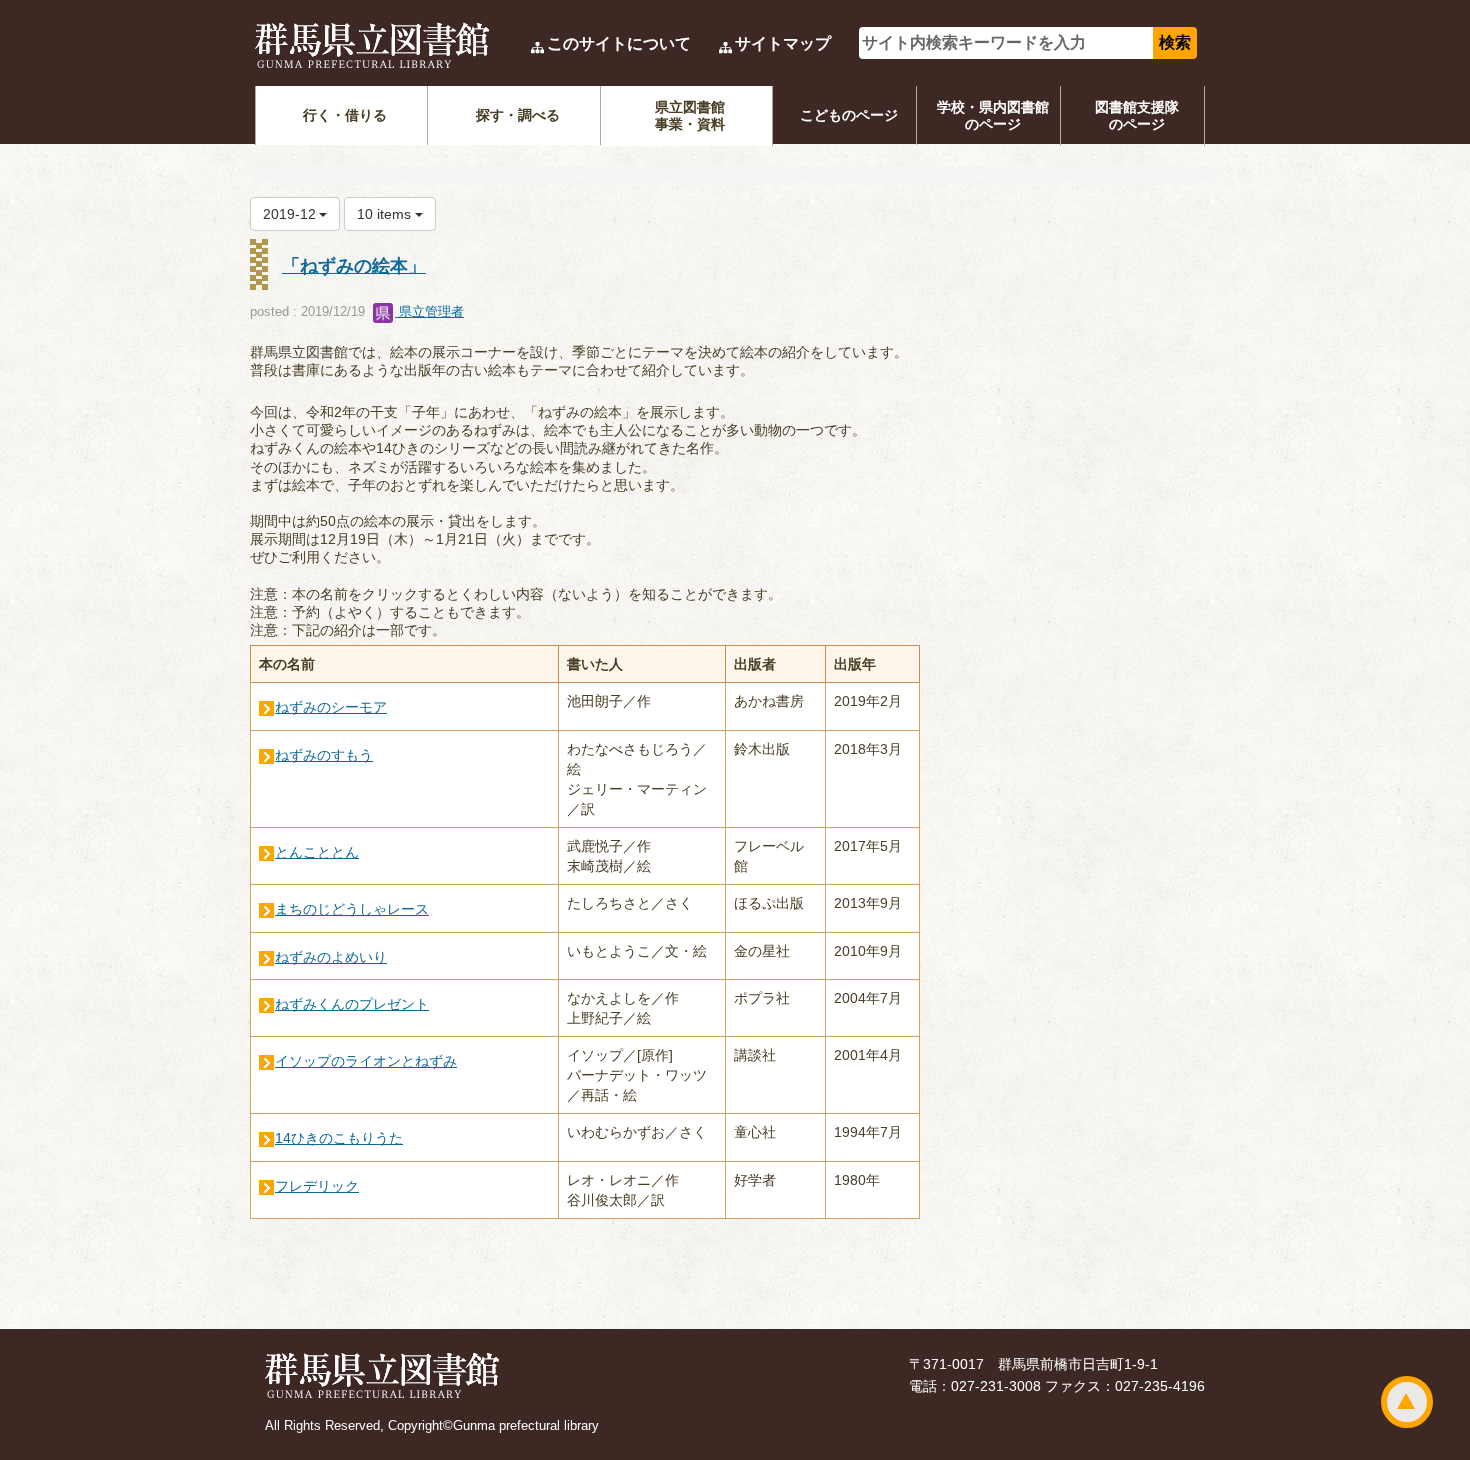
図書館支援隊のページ (1137, 115)
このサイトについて (619, 43)
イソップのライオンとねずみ (366, 1061)
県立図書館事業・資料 (690, 115)
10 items (386, 214)
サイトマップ (783, 43)
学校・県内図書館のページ (993, 115)
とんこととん (317, 852)
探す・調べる (518, 115)
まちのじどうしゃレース (352, 909)
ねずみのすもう (324, 755)
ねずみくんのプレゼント (352, 1004)
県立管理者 (429, 311)
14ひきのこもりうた (339, 1138)
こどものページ (849, 115)
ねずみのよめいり (331, 957)
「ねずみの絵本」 (354, 266)
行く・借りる (345, 115)
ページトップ (1407, 1402)
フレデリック (317, 1186)
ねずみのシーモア (331, 707)
